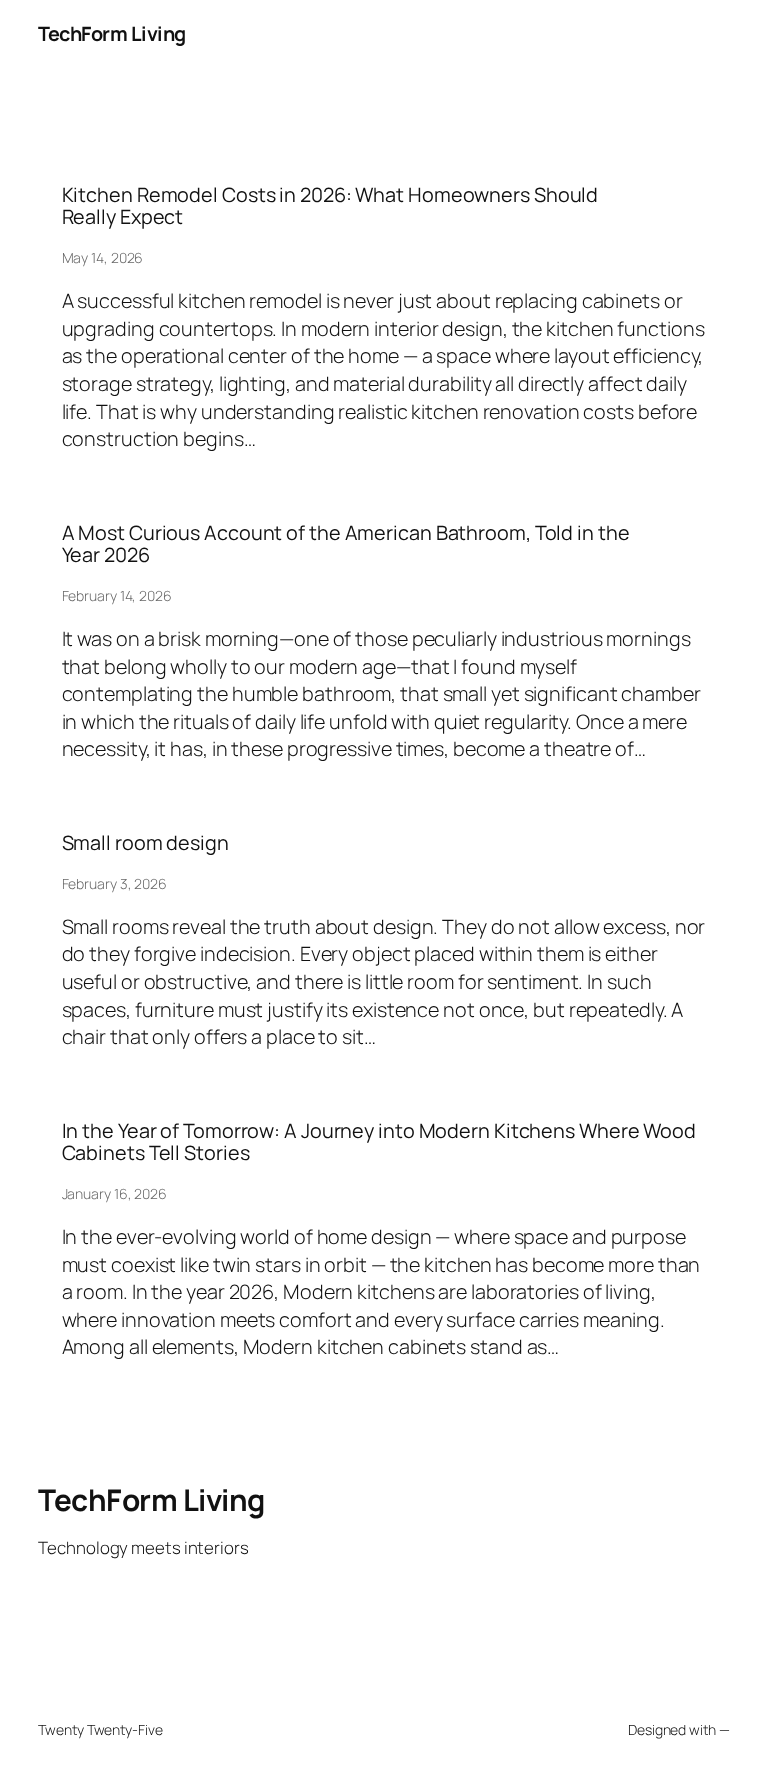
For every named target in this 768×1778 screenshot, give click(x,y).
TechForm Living (112, 33)
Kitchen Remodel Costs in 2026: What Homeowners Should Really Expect (330, 206)
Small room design (145, 843)
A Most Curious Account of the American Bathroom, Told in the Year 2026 (346, 544)
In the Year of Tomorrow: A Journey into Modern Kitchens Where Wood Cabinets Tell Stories (379, 1142)
